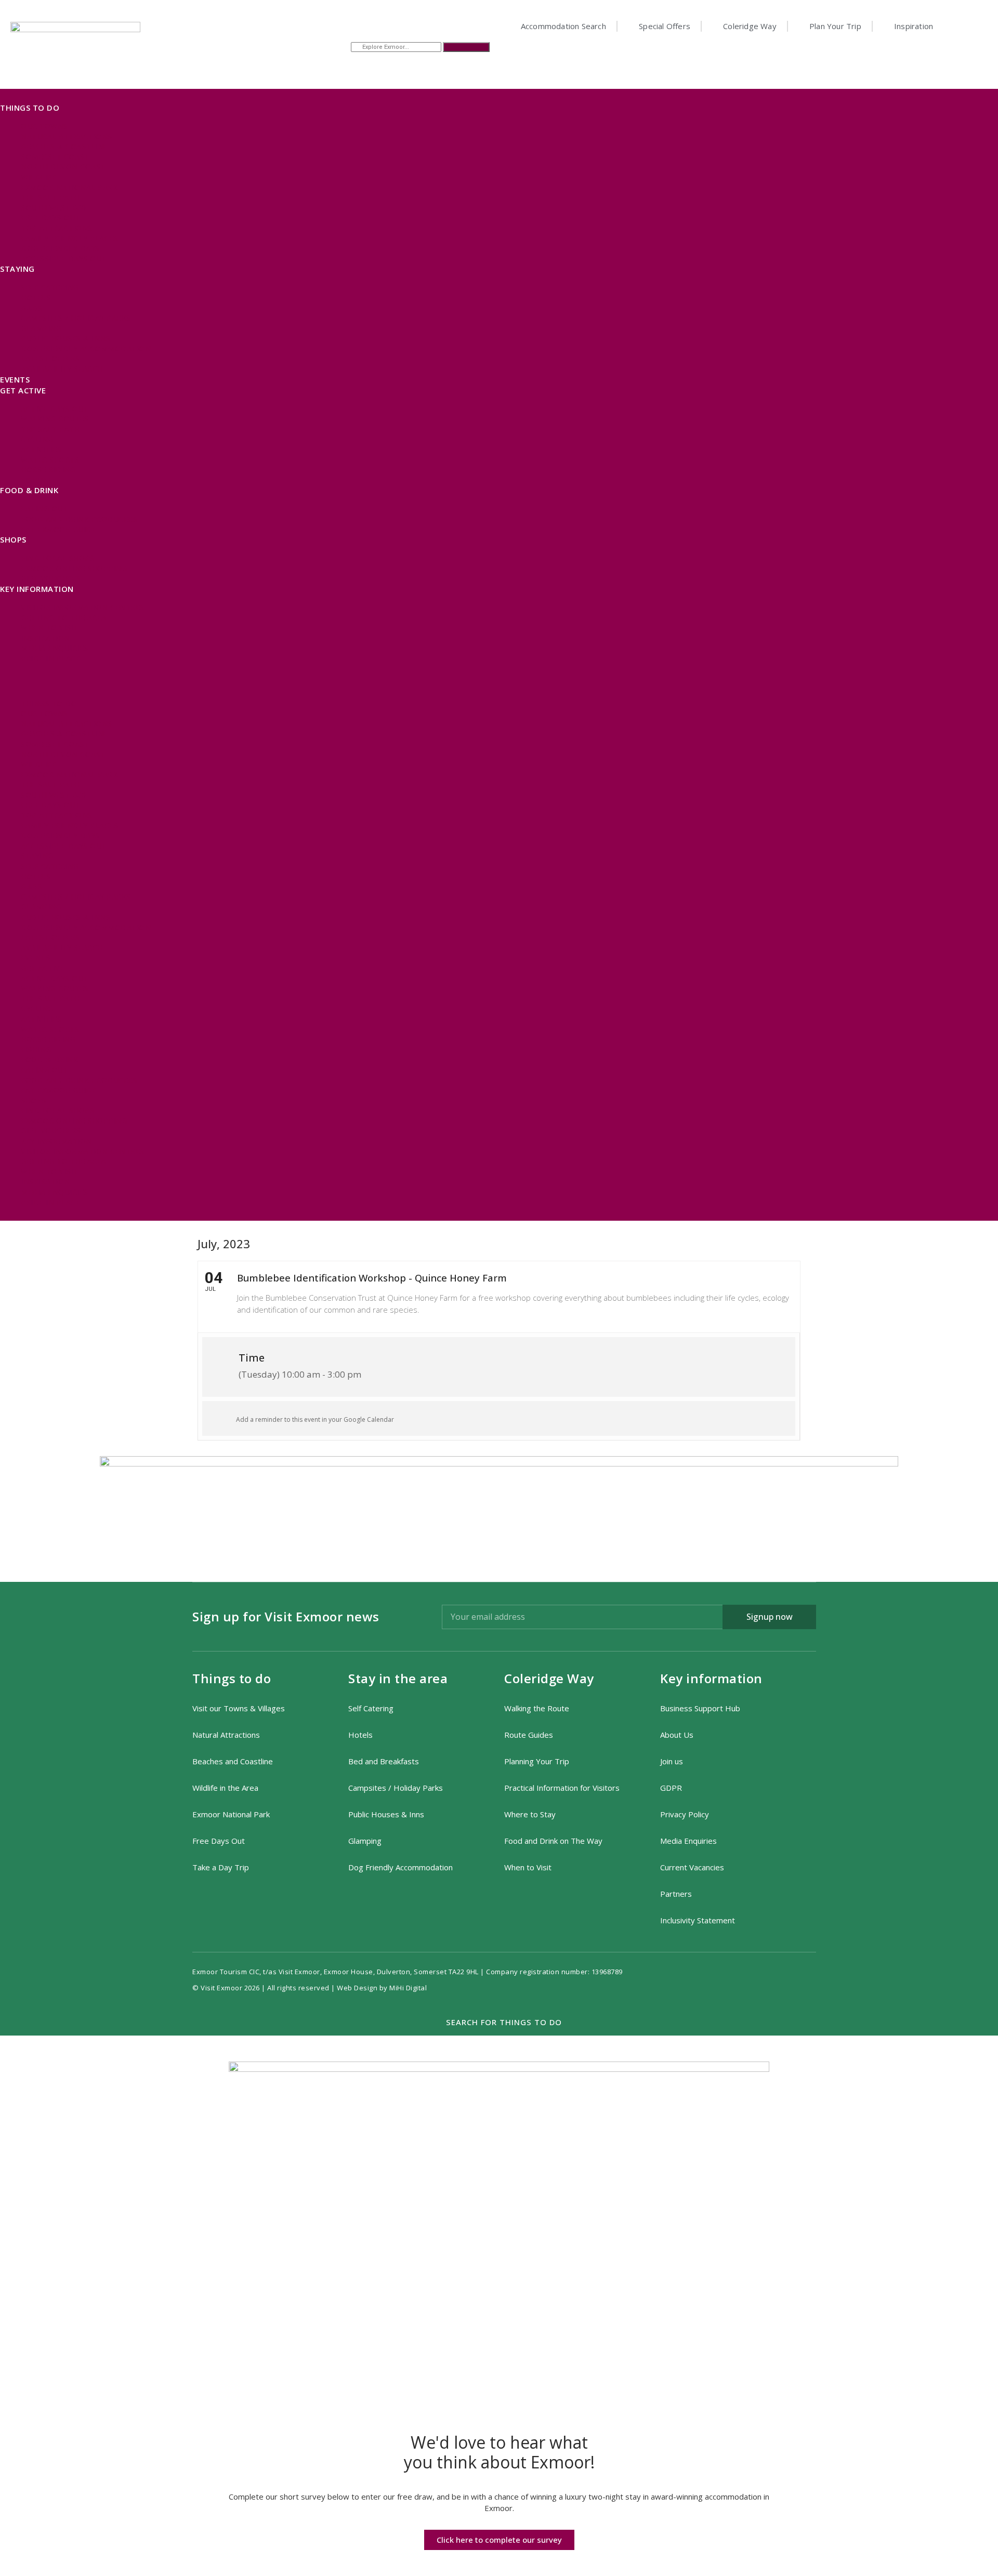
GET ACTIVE (23, 390)
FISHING (36, 480)
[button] (499, 680)
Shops (13, 539)
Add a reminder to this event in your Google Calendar (315, 1419)
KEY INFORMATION (37, 589)
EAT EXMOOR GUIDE (58, 529)
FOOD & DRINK (29, 490)
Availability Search (62, 369)
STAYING (17, 269)
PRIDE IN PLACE (50, 658)
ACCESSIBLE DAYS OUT (64, 259)
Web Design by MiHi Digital (383, 1988)
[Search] (466, 47)
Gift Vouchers (51, 578)
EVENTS (15, 379)
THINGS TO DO (30, 108)
